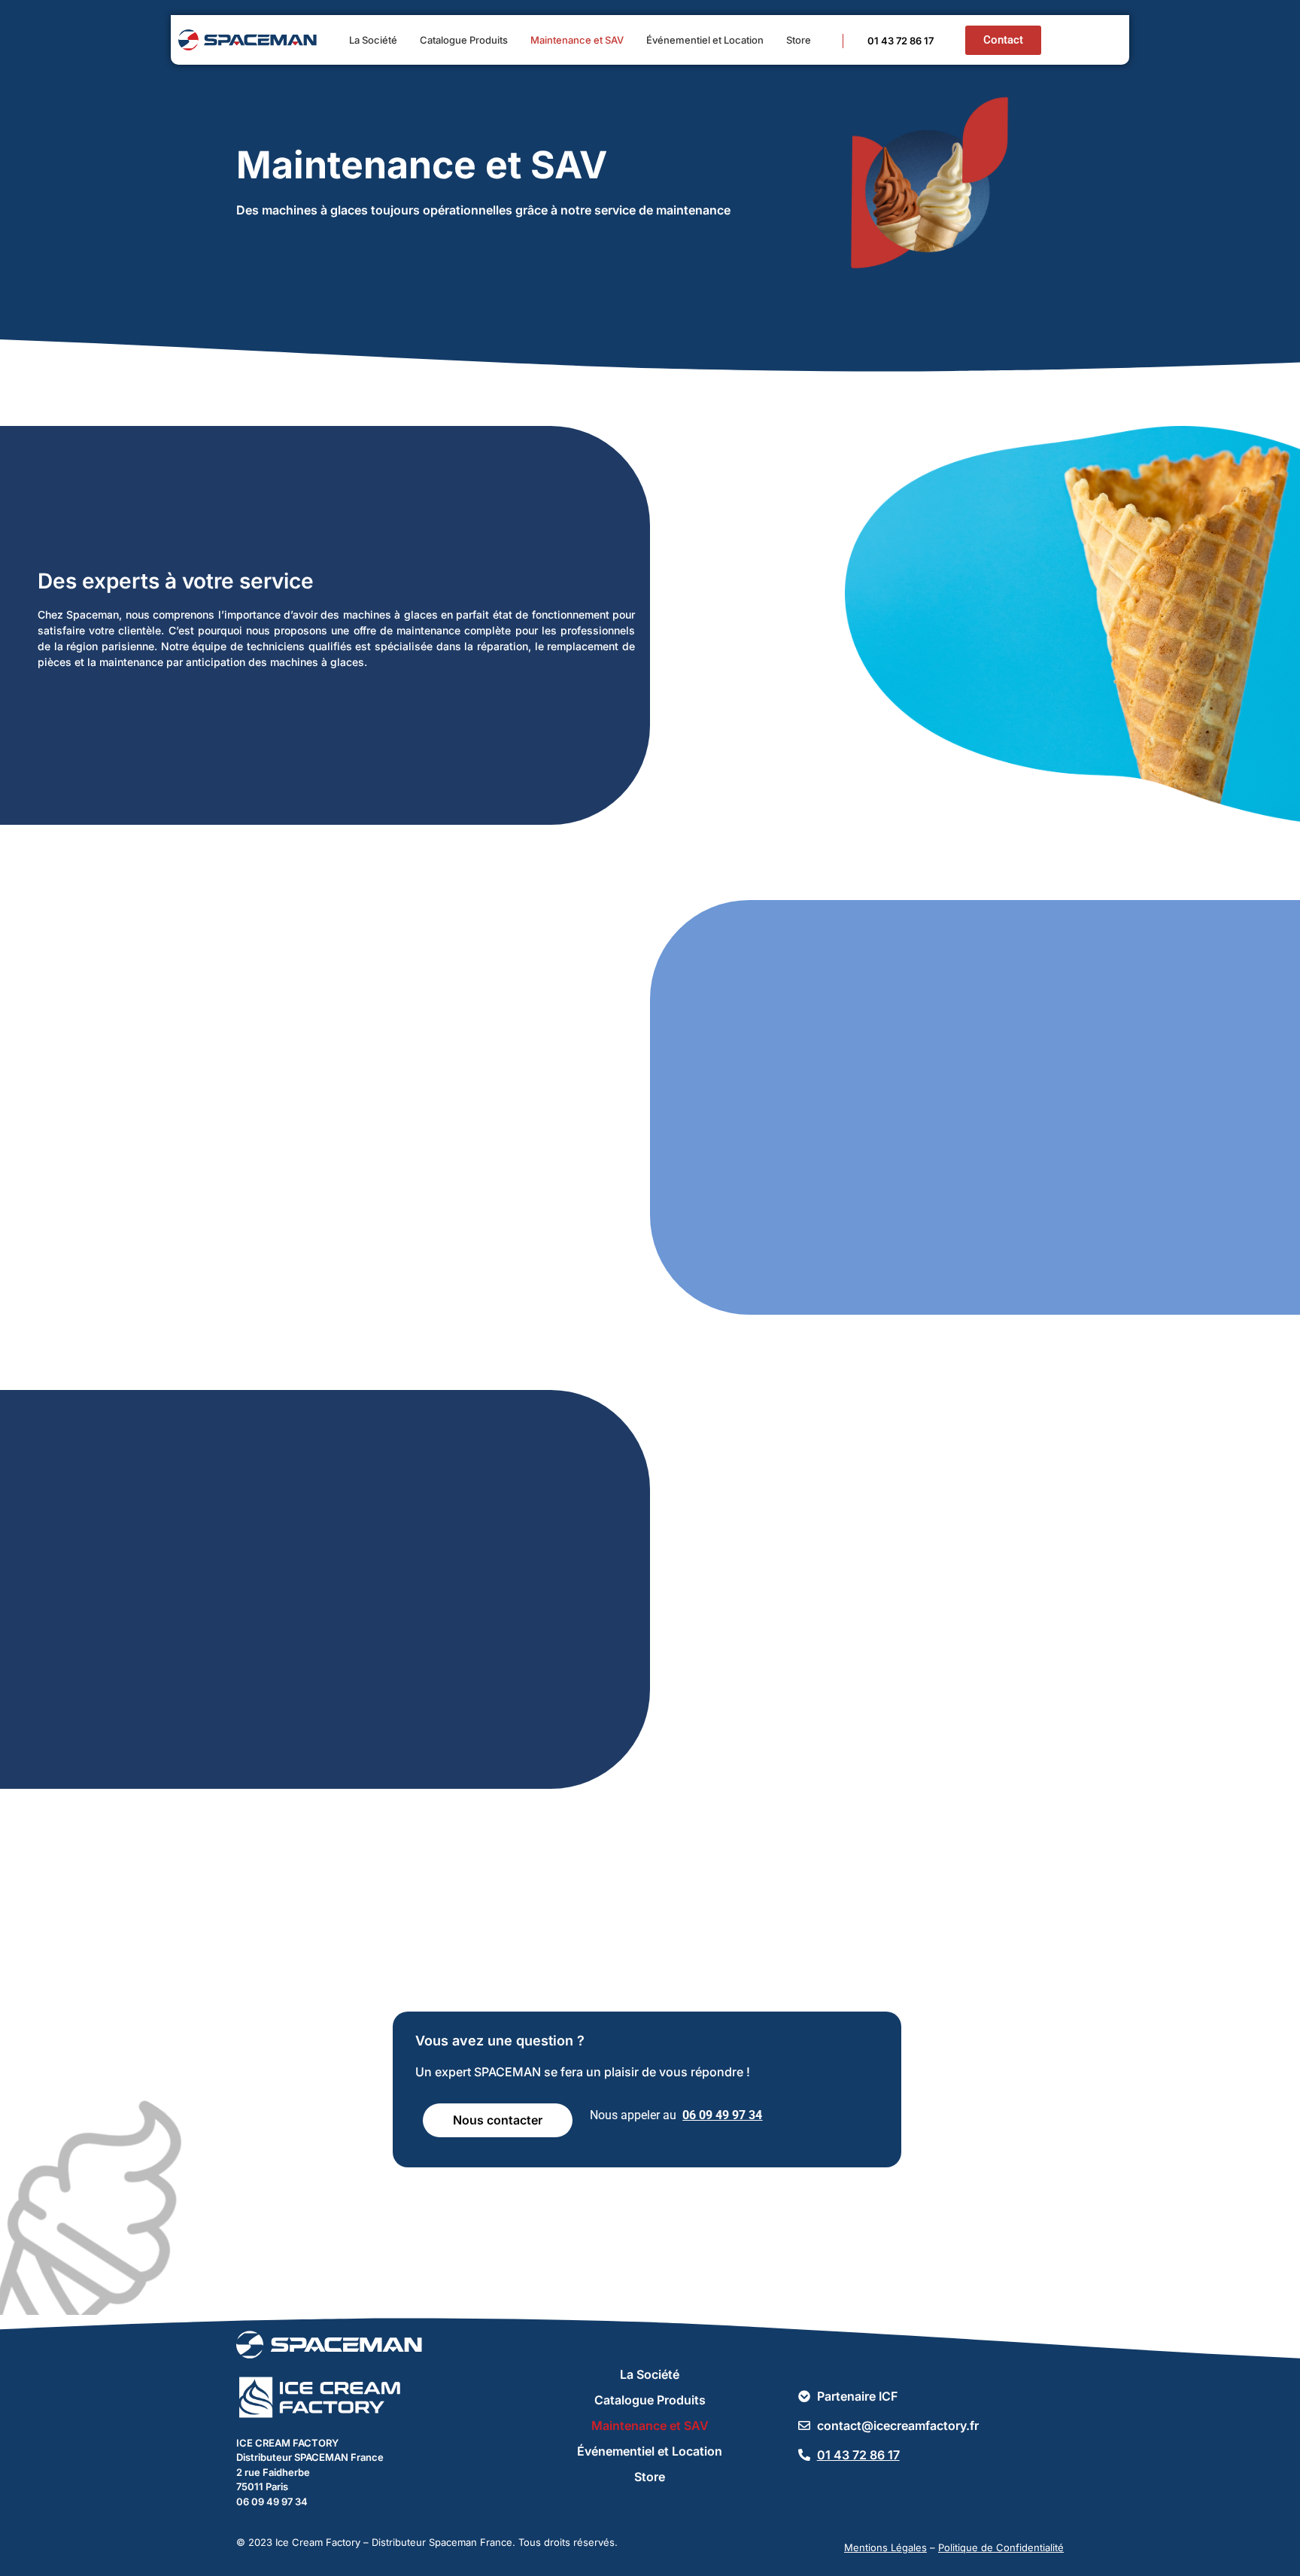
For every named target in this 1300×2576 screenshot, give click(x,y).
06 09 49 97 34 (722, 2115)
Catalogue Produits (464, 40)
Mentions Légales (885, 2547)
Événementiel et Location (705, 40)
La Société (373, 40)
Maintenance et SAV (577, 40)
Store (799, 40)
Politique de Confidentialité (1001, 2547)
